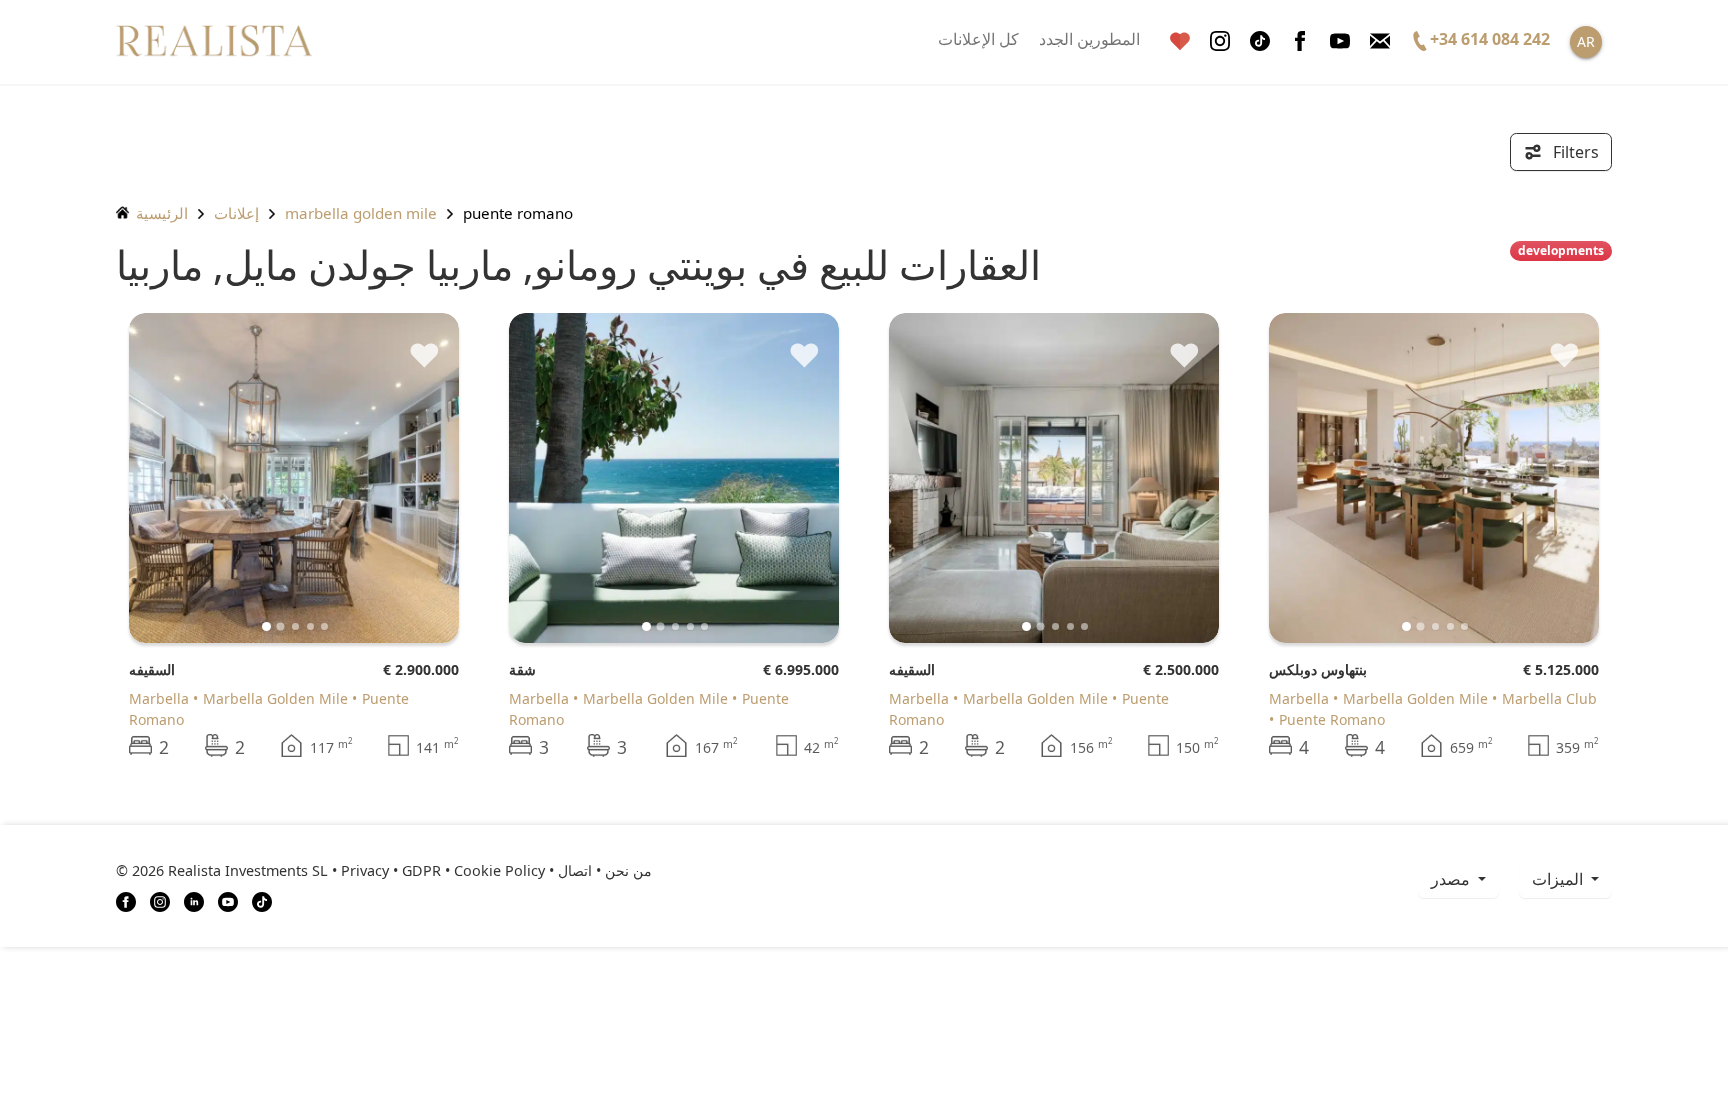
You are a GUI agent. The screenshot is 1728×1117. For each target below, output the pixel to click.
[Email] (1380, 41)
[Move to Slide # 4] (324, 626)
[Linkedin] (194, 900)
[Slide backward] (177, 478)
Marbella (159, 698)
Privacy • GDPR (391, 870)
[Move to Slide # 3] (310, 626)
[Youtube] (1340, 41)
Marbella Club (1549, 698)
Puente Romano (1332, 719)
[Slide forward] (410, 478)
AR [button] (1586, 41)
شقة (522, 669)
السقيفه (152, 669)
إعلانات (236, 213)
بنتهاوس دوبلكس (1318, 669)
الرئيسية (160, 213)
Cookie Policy (499, 870)
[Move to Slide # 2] (295, 626)
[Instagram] (1220, 41)
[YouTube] (228, 900)
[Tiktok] (1260, 41)
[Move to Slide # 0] (266, 626)
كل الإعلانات (978, 39)
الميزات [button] (1559, 879)
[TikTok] (262, 900)
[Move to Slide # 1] (281, 626)
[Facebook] (1300, 41)
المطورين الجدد (1089, 39)
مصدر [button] (1452, 879)
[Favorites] (1180, 41)
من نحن (628, 870)
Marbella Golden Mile (361, 213)
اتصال (575, 870)
